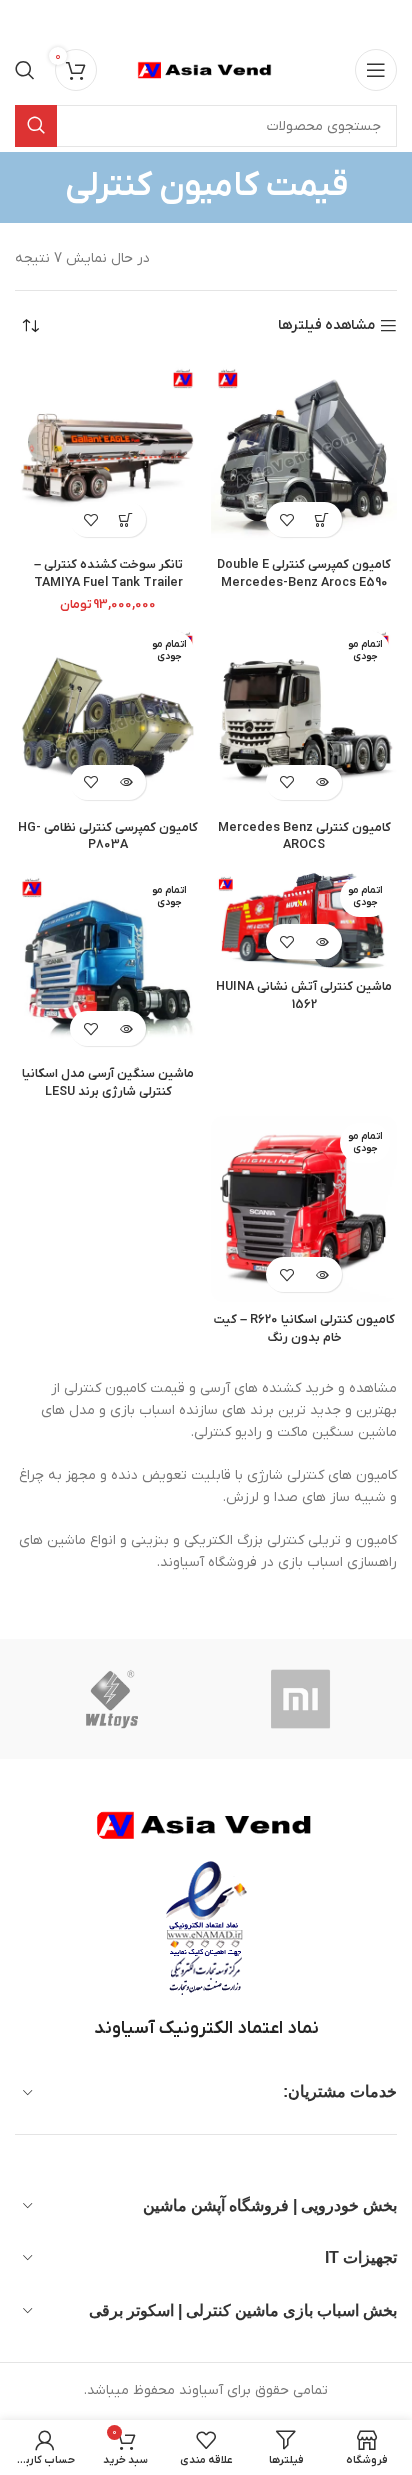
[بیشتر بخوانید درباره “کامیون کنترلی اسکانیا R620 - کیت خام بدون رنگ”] (321, 1274)
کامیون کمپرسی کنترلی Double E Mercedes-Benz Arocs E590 (304, 574)
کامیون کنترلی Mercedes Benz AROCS (304, 837)
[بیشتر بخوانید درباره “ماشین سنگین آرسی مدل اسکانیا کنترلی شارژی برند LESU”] (125, 1028)
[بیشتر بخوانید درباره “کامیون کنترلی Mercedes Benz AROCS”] (321, 782)
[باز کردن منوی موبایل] (376, 70)
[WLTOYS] (111, 1699)
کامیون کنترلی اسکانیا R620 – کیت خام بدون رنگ (304, 1329)
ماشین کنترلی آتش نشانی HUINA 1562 (304, 996)
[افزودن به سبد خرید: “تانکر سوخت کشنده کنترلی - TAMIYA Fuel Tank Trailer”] (125, 519)
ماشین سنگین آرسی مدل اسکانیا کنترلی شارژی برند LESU (108, 1083)
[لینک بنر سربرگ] (236, 20)
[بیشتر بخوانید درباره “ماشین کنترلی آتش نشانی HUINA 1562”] (321, 941)
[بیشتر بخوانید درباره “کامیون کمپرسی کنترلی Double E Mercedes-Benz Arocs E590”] (321, 519)
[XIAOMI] (302, 1699)
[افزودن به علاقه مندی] (286, 519)
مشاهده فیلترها (326, 326)
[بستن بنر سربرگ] (25, 20)
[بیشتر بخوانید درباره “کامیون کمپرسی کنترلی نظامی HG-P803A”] (125, 782)
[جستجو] (25, 70)
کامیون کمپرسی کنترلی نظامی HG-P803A (108, 837)
